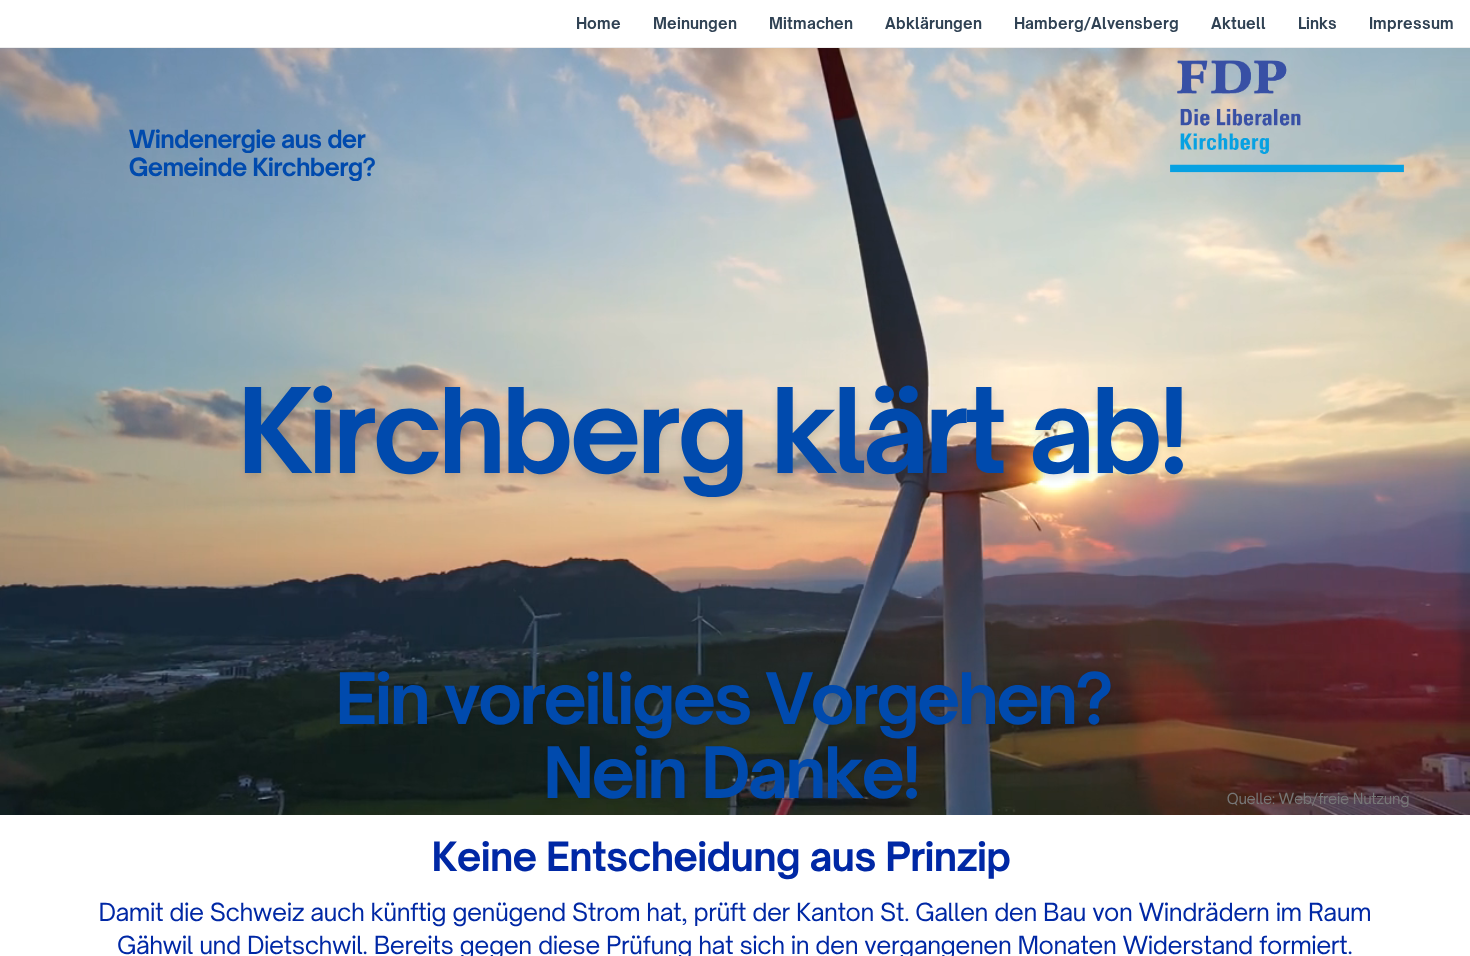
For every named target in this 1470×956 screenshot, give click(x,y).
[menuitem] (598, 24)
